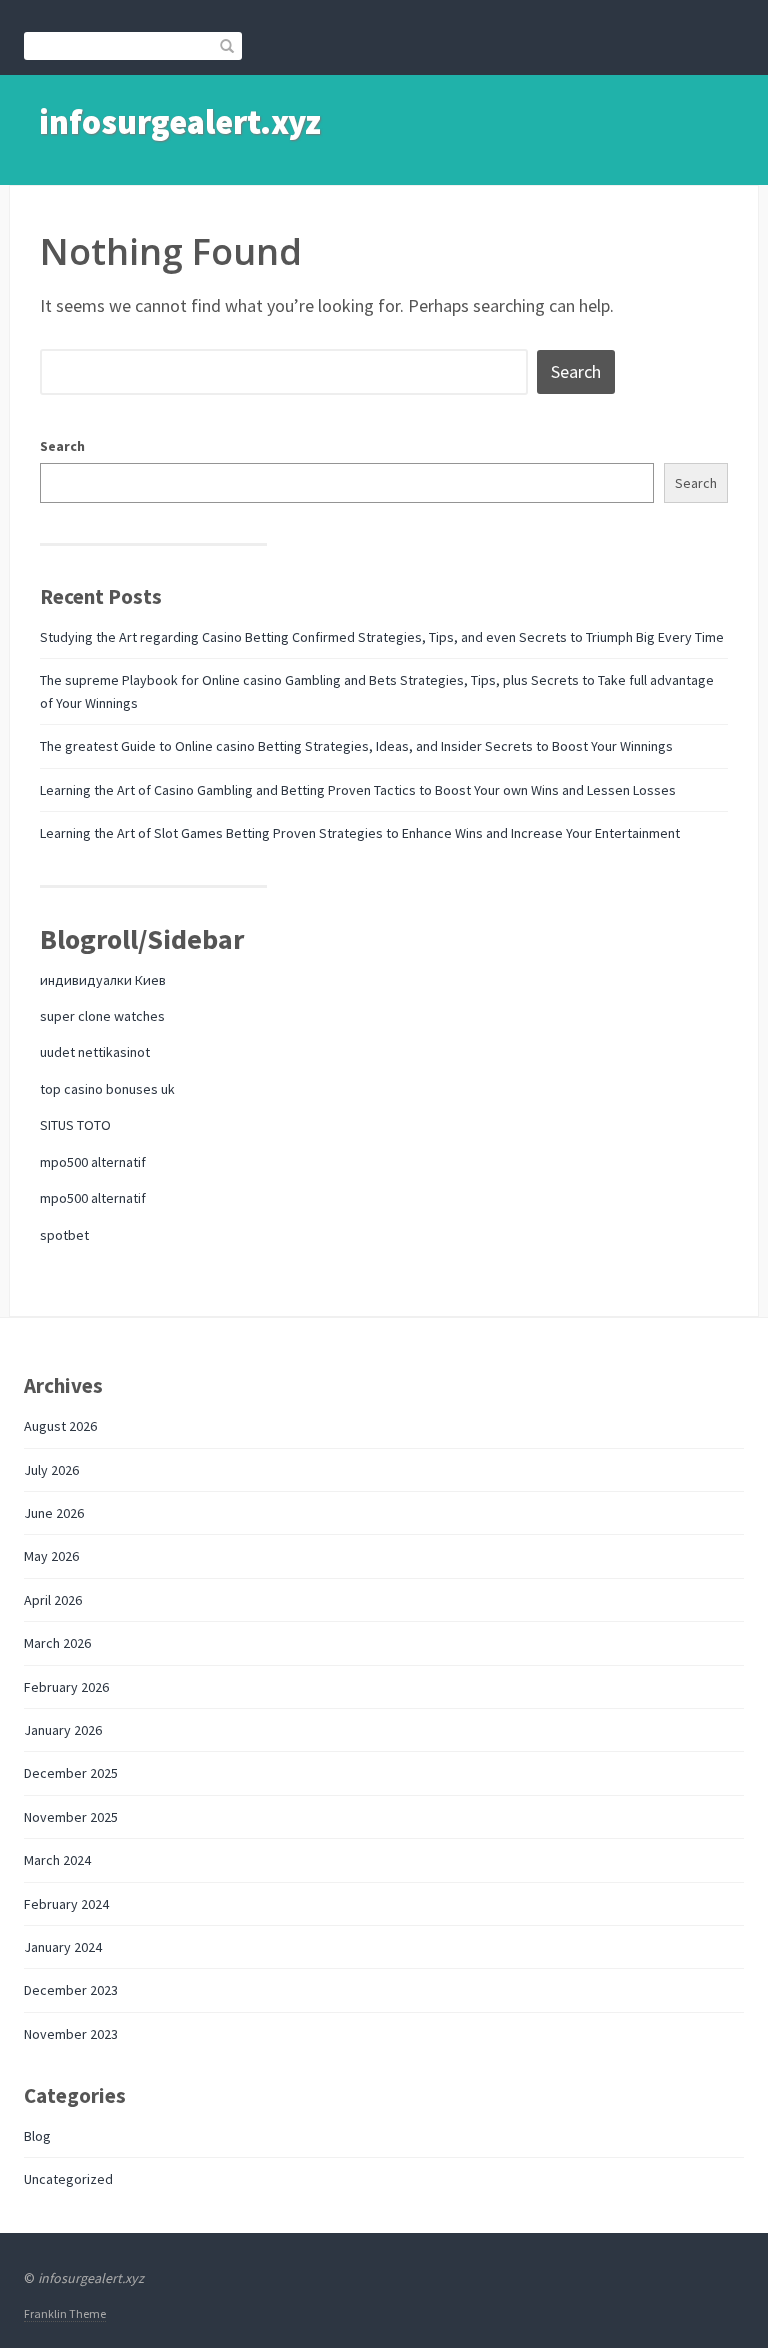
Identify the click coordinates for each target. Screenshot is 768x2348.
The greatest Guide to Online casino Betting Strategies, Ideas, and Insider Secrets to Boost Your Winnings (356, 746)
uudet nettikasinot (95, 1052)
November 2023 (71, 2034)
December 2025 (71, 1773)
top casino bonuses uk (107, 1089)
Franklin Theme (65, 2313)
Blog (37, 2136)
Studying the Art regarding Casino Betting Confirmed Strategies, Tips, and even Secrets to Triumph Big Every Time (382, 637)
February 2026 (66, 1687)
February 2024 (66, 1904)
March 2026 (57, 1643)
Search (62, 446)
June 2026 (54, 1513)
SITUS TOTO (75, 1125)
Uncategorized (68, 2179)
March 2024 (57, 1860)
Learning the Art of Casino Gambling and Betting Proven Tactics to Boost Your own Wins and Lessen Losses (358, 790)
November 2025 (71, 1817)
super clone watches (102, 1016)
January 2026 (63, 1730)
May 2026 (51, 1556)
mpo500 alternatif (93, 1162)
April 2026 (53, 1600)
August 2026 (60, 1426)
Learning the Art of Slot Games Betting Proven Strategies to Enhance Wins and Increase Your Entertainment (360, 833)
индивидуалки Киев (103, 980)
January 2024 (63, 1947)
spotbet (64, 1235)
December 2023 (71, 1990)
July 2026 (51, 1470)
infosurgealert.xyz (180, 122)
